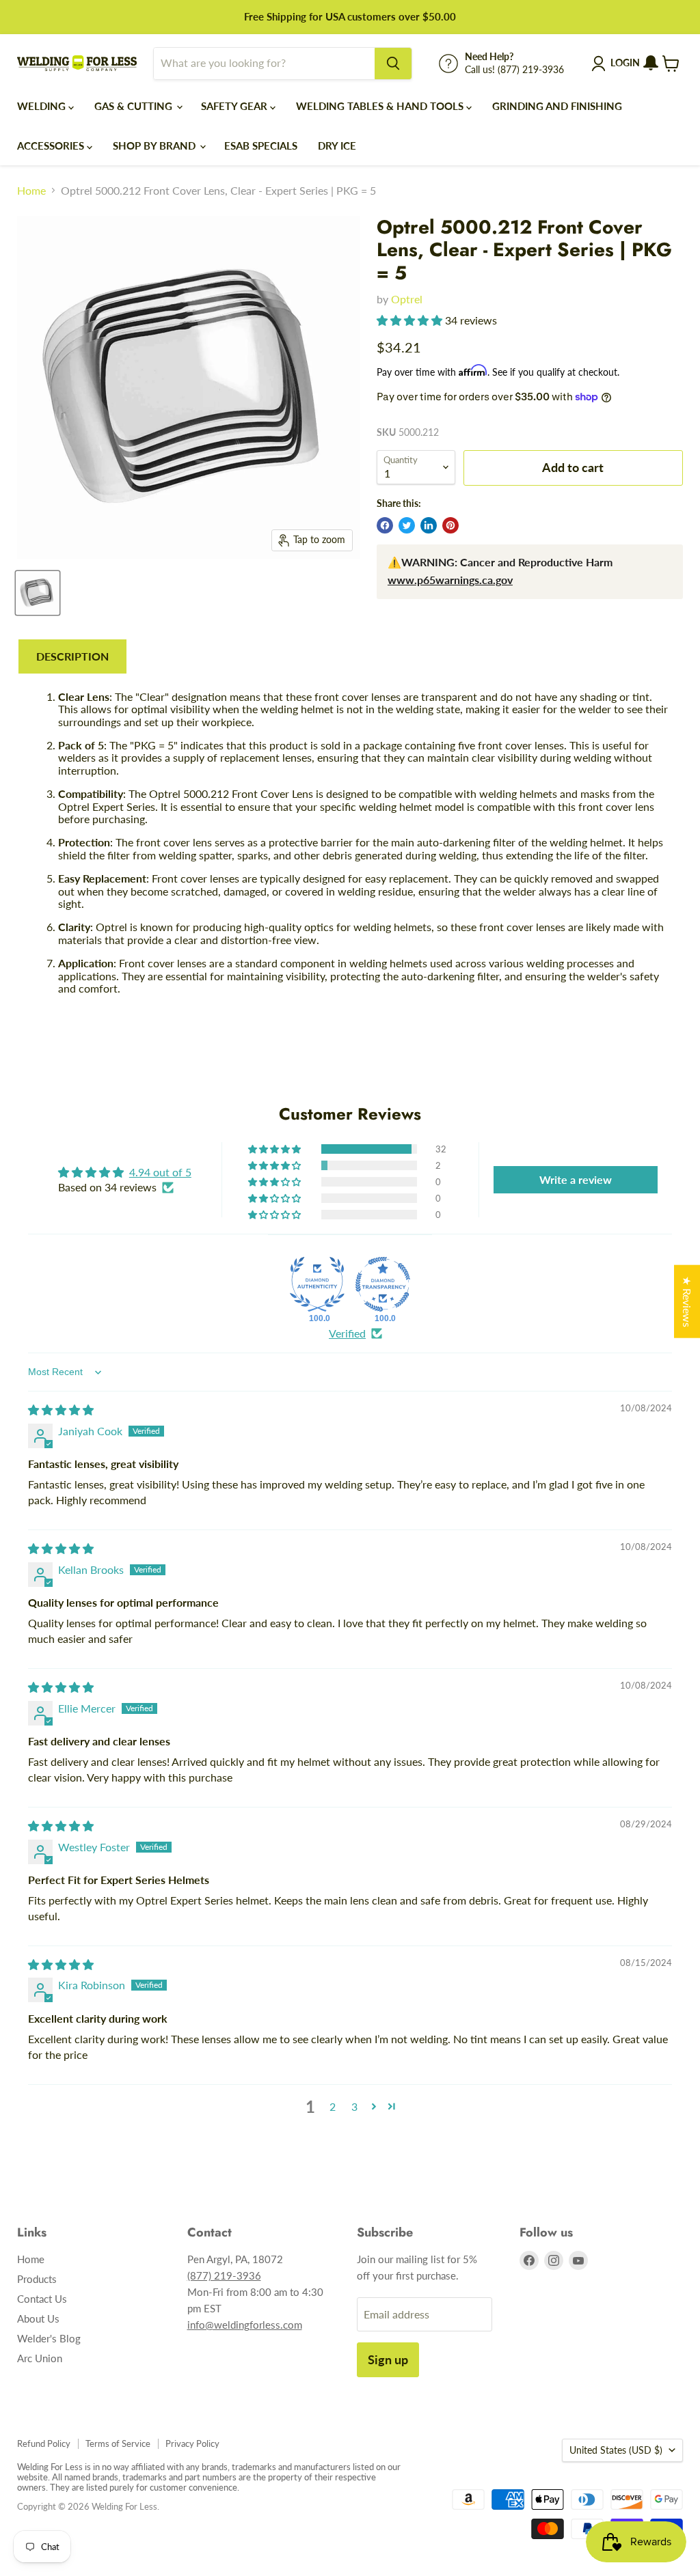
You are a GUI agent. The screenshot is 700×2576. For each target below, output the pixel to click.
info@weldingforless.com (245, 2325)
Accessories (52, 146)
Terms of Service (118, 2443)
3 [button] (354, 2106)
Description (72, 656)
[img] (61, 1410)
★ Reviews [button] (687, 1301)
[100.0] (317, 1284)
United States (616, 2450)
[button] (411, 320)
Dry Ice (337, 146)
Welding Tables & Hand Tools (381, 106)
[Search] (393, 64)
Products (37, 2279)
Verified (347, 1333)
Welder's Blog (49, 2338)
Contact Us (42, 2299)
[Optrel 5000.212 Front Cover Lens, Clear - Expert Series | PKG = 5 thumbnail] (38, 593)
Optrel (407, 299)
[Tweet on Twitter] (407, 525)
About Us (38, 2318)
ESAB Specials (261, 146)
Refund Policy (44, 2443)
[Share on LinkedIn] (429, 525)
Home (31, 191)
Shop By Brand (156, 146)
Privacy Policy (192, 2443)
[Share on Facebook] (385, 525)
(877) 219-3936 (224, 2275)
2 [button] (333, 2106)
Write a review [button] (576, 1179)
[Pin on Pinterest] (450, 525)
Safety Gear (235, 106)
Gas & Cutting (135, 106)
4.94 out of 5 (160, 1172)
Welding (43, 106)
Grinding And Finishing (557, 106)
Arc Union (40, 2358)
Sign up (388, 2359)
